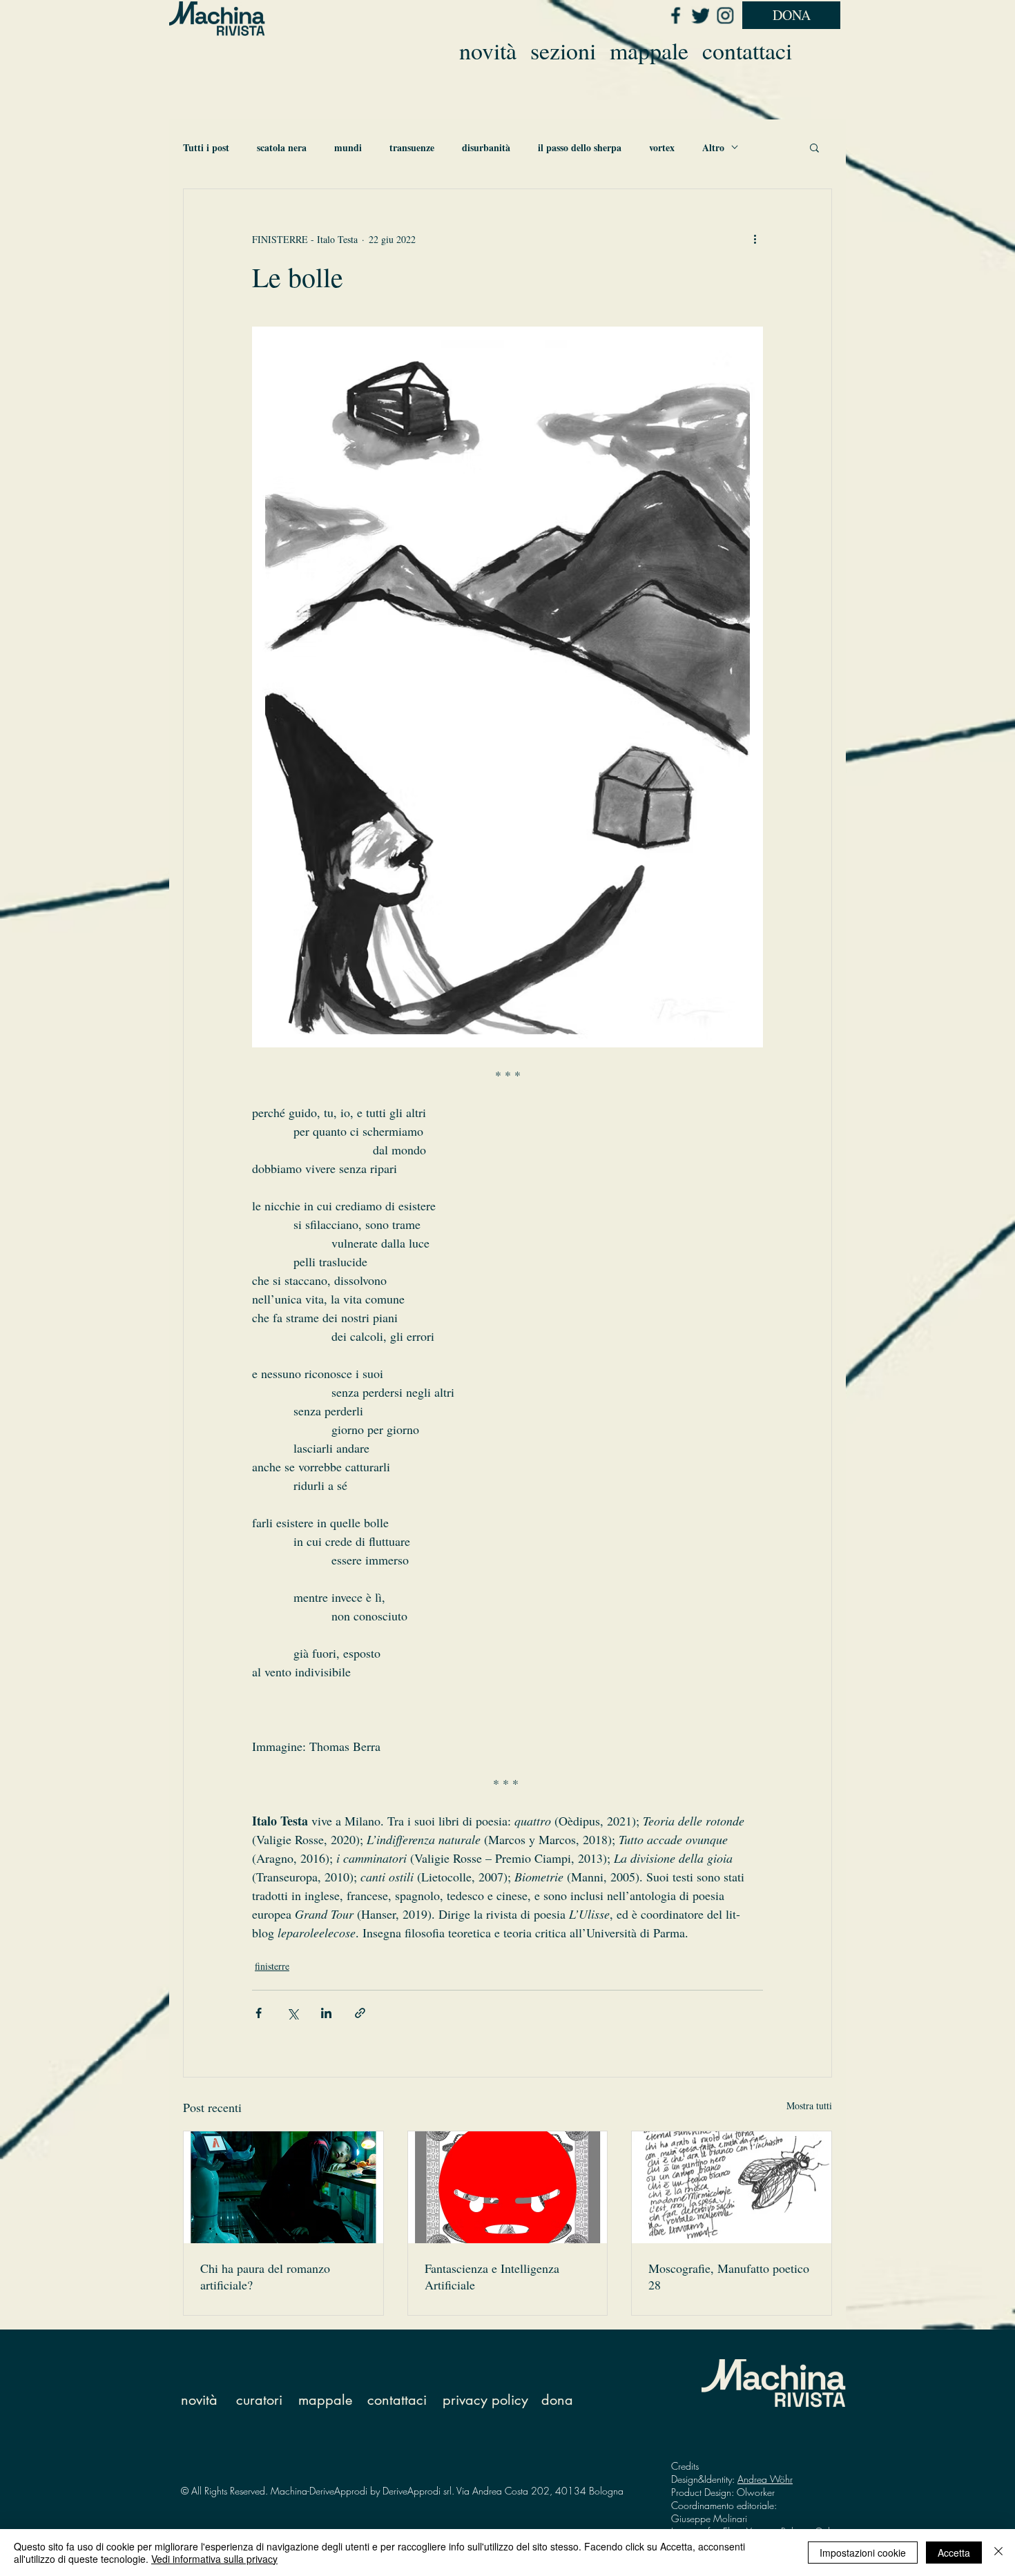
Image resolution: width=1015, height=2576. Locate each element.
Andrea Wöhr (765, 2479)
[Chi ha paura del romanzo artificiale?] (283, 2187)
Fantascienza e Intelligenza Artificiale (492, 2276)
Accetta (954, 2553)
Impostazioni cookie (863, 2553)
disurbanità (486, 147)
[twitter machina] (700, 15)
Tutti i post (206, 147)
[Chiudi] (998, 2553)
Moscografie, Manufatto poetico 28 (729, 2276)
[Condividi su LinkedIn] (326, 2013)
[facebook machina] (675, 15)
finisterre (272, 1966)
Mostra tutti (809, 2105)
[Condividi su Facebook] (259, 2013)
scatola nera (282, 147)
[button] (814, 147)
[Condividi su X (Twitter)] (292, 2013)
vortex (662, 147)
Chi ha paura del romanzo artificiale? (265, 2276)
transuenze (412, 147)
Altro (713, 147)
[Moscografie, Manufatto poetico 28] (732, 2187)
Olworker (756, 2492)
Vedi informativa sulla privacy (214, 2559)
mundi (348, 147)
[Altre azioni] (755, 239)
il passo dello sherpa (580, 147)
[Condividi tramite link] (360, 2013)
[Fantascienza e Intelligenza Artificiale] (508, 2187)
